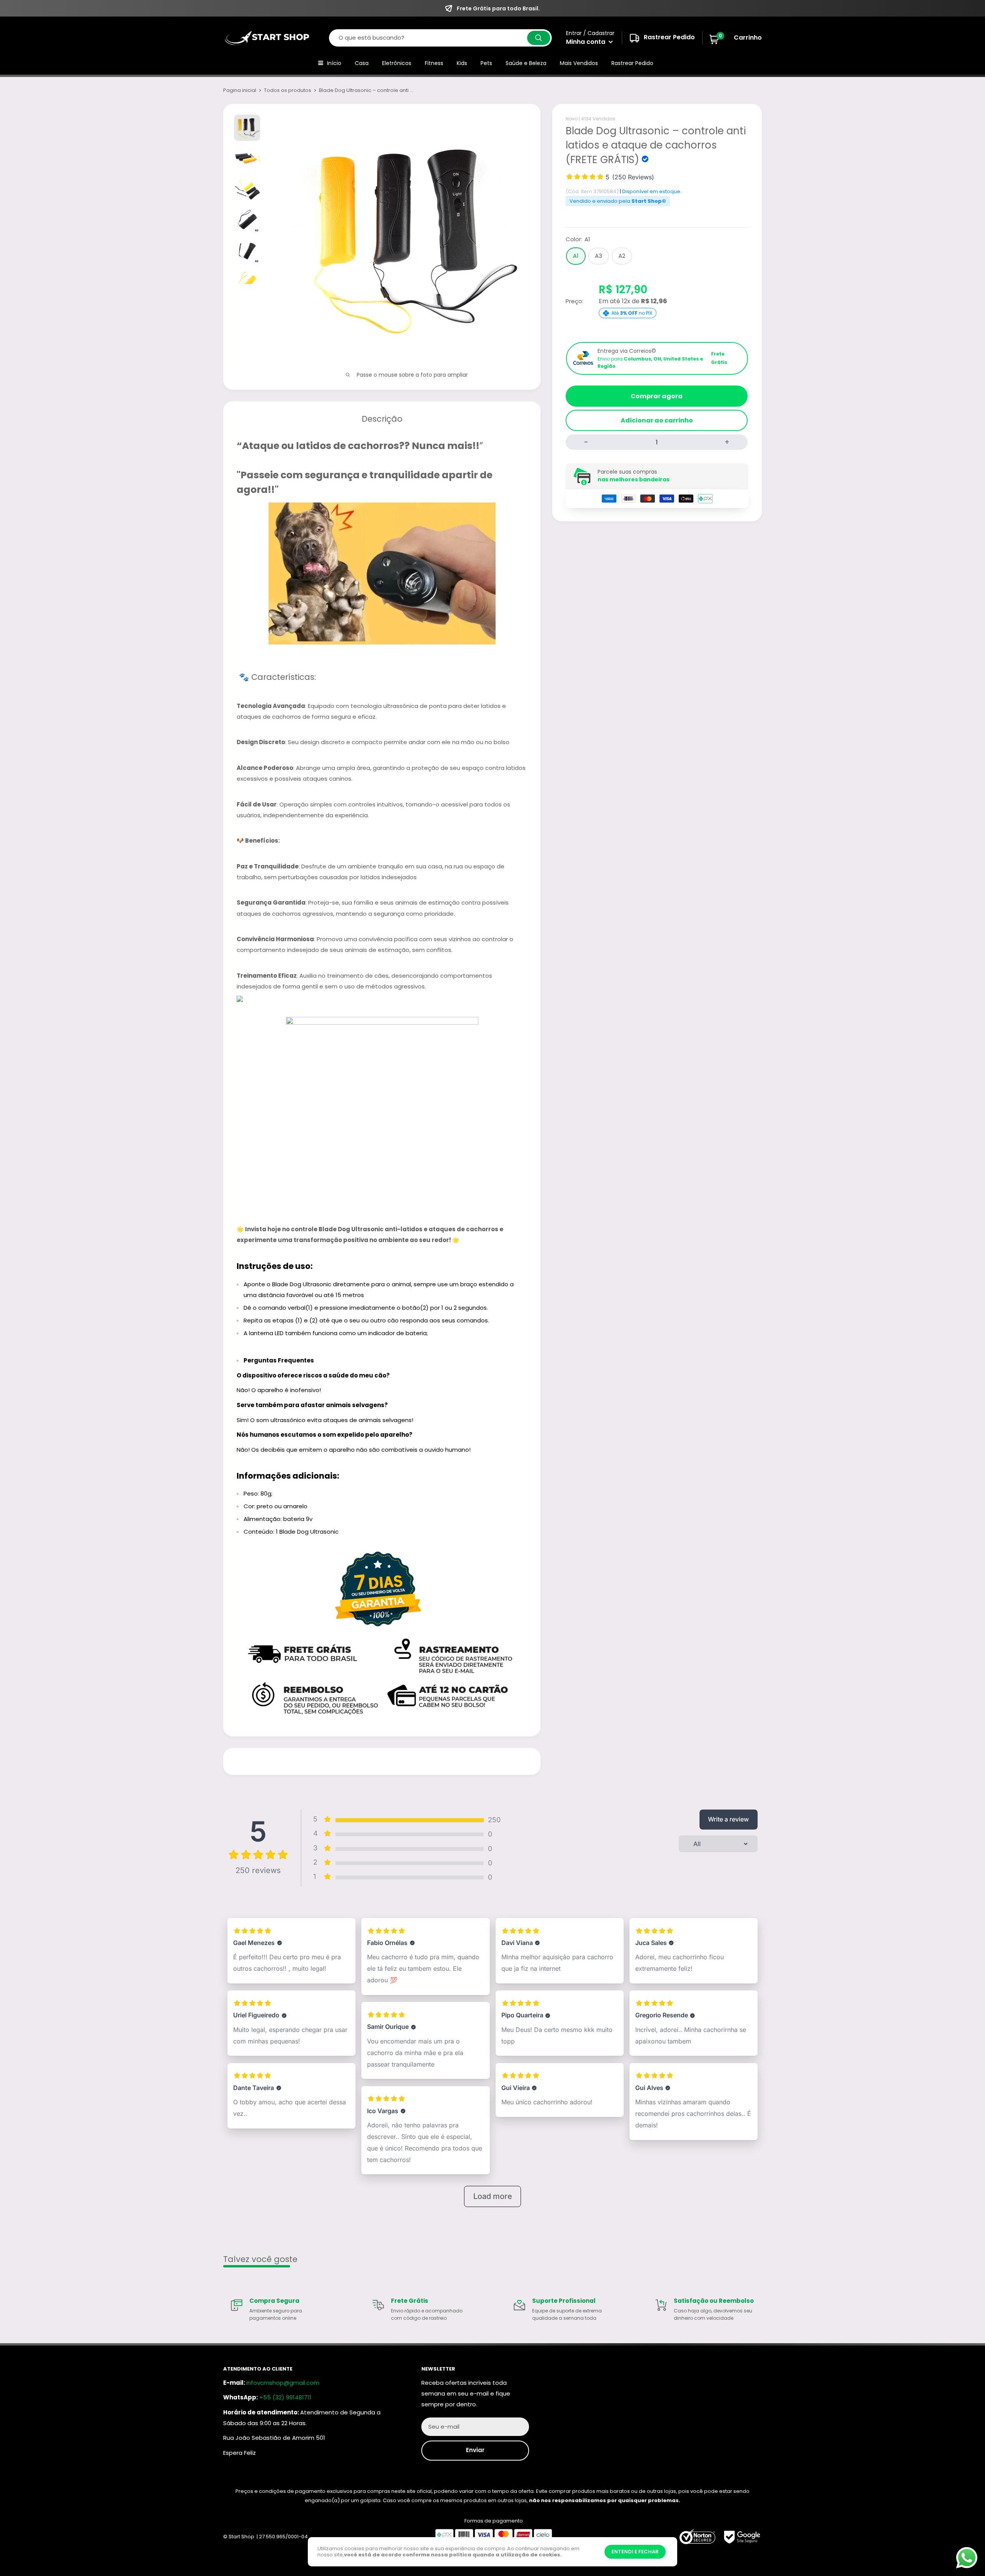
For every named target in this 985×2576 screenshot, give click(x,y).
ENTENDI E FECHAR (635, 2552)
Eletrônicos (397, 63)
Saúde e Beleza (526, 63)
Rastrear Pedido (632, 63)
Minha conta (586, 42)
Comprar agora (657, 396)
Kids (462, 63)
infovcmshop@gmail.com (283, 2383)
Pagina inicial (240, 90)
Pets (486, 63)
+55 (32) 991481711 (285, 2397)
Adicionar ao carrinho (657, 420)
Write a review (728, 1819)
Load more (493, 2196)
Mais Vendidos (579, 63)
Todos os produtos (288, 90)
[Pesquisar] (539, 38)
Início (334, 63)
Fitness (434, 63)
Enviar (475, 2450)
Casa (362, 63)
